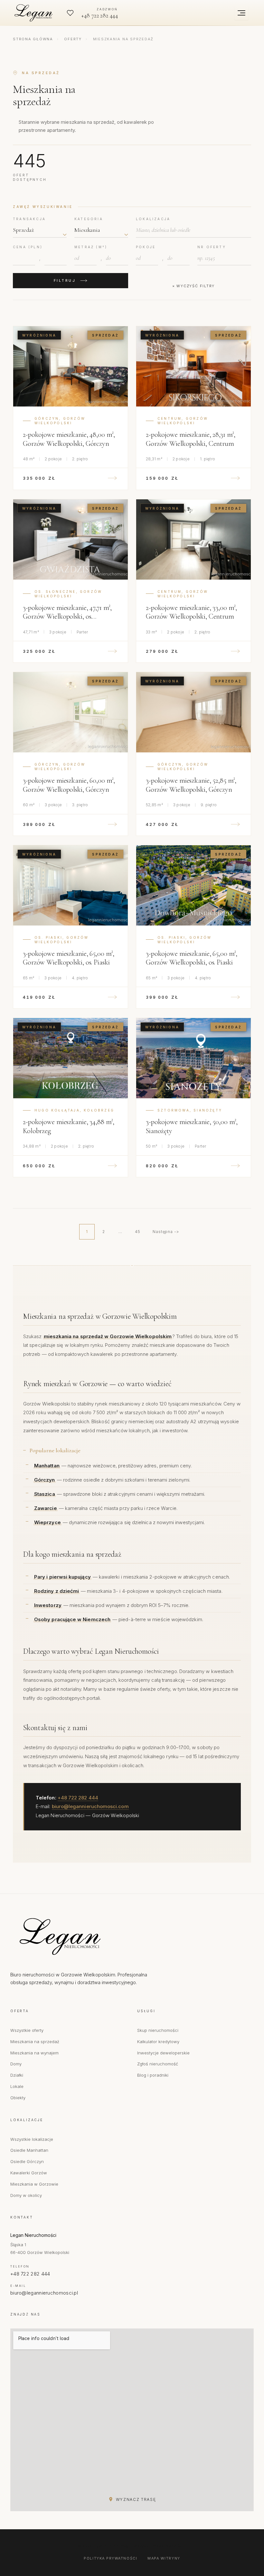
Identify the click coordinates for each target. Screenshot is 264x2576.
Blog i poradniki (153, 2075)
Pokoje (146, 247)
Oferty (73, 39)
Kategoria (89, 219)
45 (138, 1232)
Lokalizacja (153, 219)
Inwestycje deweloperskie (163, 2053)
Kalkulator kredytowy (158, 2042)
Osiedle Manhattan (29, 2150)
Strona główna (33, 39)
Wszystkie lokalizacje (32, 2139)
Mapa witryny (164, 2558)
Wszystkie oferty (27, 2030)
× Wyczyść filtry (193, 286)
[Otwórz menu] (241, 13)
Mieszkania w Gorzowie (34, 2184)
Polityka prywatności (110, 2558)
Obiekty (18, 2098)
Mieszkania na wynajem (34, 2053)
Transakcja (29, 219)
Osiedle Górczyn (27, 2161)
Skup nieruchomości (158, 2030)
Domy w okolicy (26, 2195)
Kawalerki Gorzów (29, 2173)
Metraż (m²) (91, 247)
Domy (16, 2064)
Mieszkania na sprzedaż (35, 2042)
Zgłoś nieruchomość (158, 2064)
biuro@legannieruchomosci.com (90, 1806)
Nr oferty (212, 247)
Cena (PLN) (28, 247)
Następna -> (166, 1232)
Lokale (17, 2086)
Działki (17, 2075)
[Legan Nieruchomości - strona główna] (88, 1936)
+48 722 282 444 (78, 1798)
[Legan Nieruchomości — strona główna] (35, 13)
